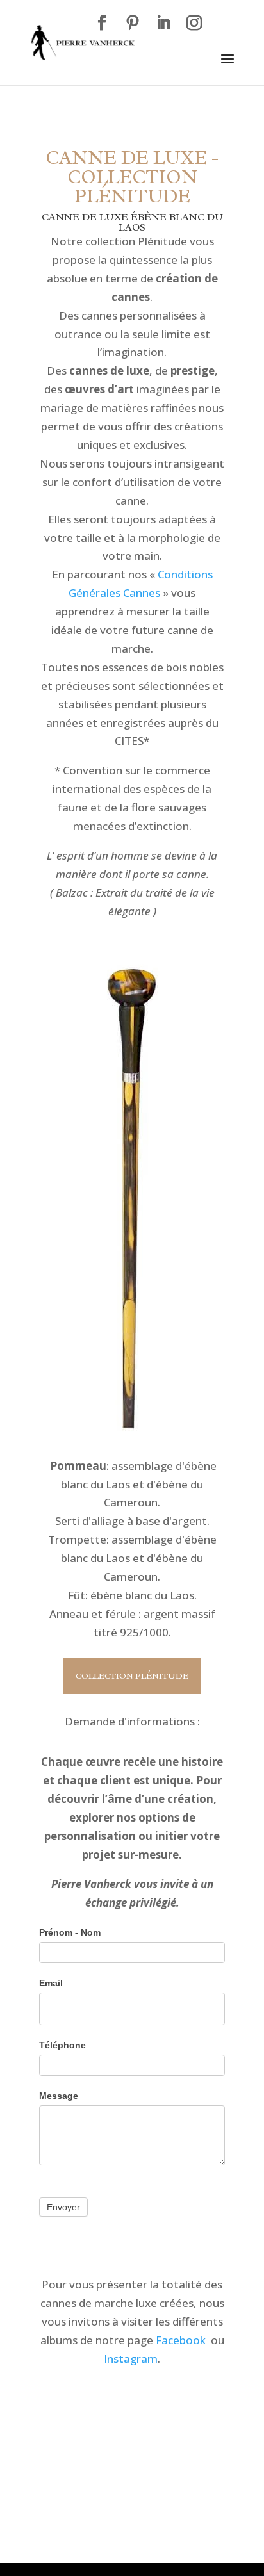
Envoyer (63, 2207)
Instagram (131, 2359)
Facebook (181, 2340)
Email (51, 1983)
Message (59, 2096)
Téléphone (62, 2045)
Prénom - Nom (70, 1932)
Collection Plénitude (132, 1676)
